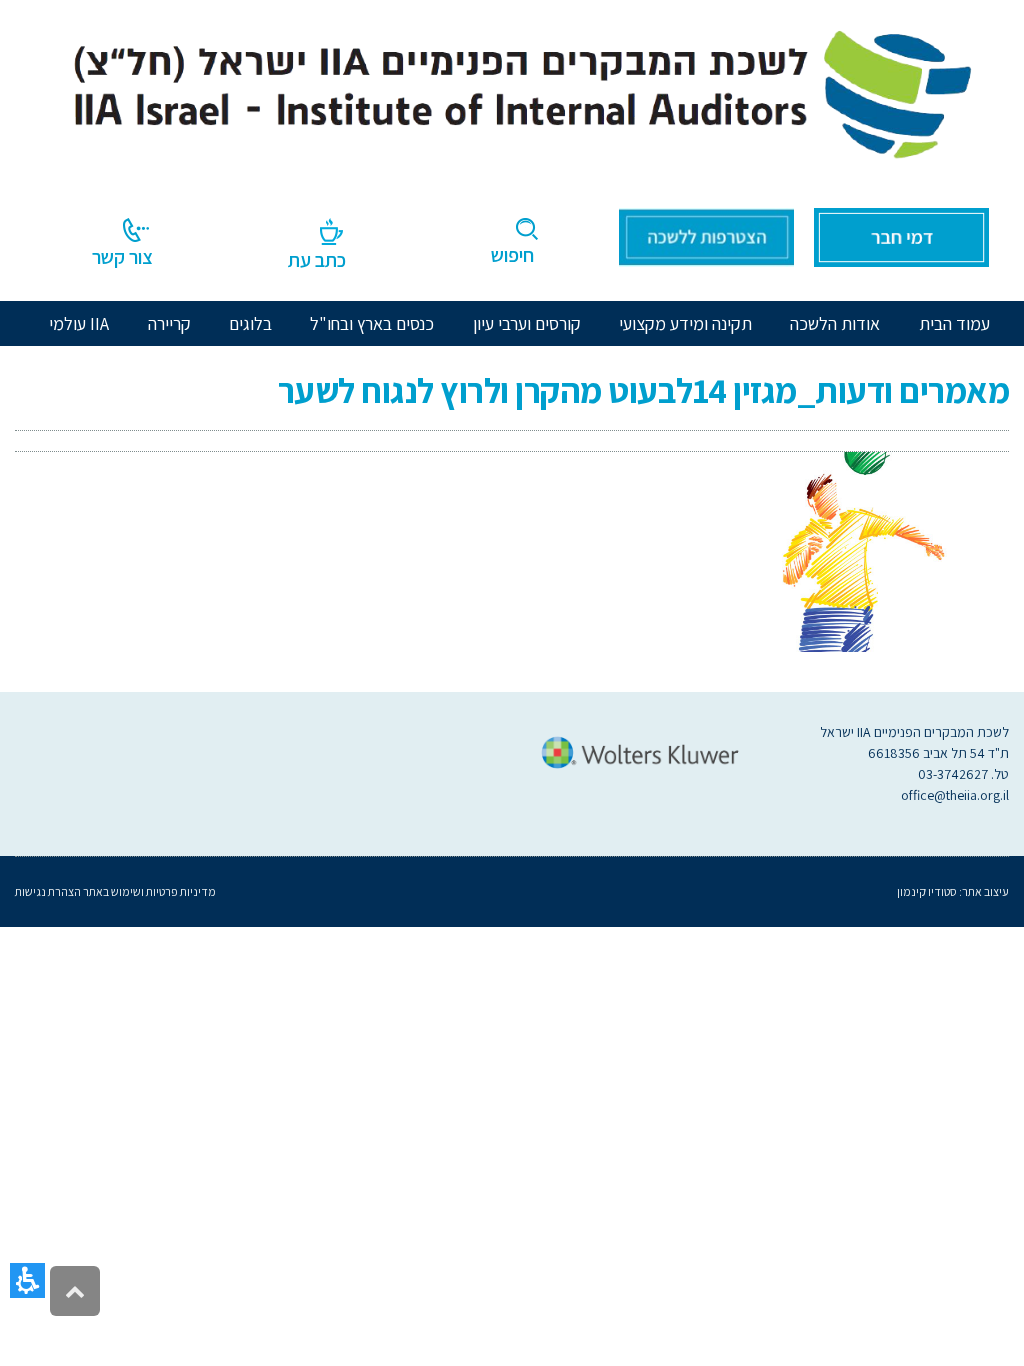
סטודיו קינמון (927, 891)
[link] (512, 89)
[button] (27, 1280)
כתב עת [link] (317, 260)
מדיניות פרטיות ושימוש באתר (148, 891)
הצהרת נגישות (48, 891)
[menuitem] (835, 323)
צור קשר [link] (122, 257)
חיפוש (512, 255)
